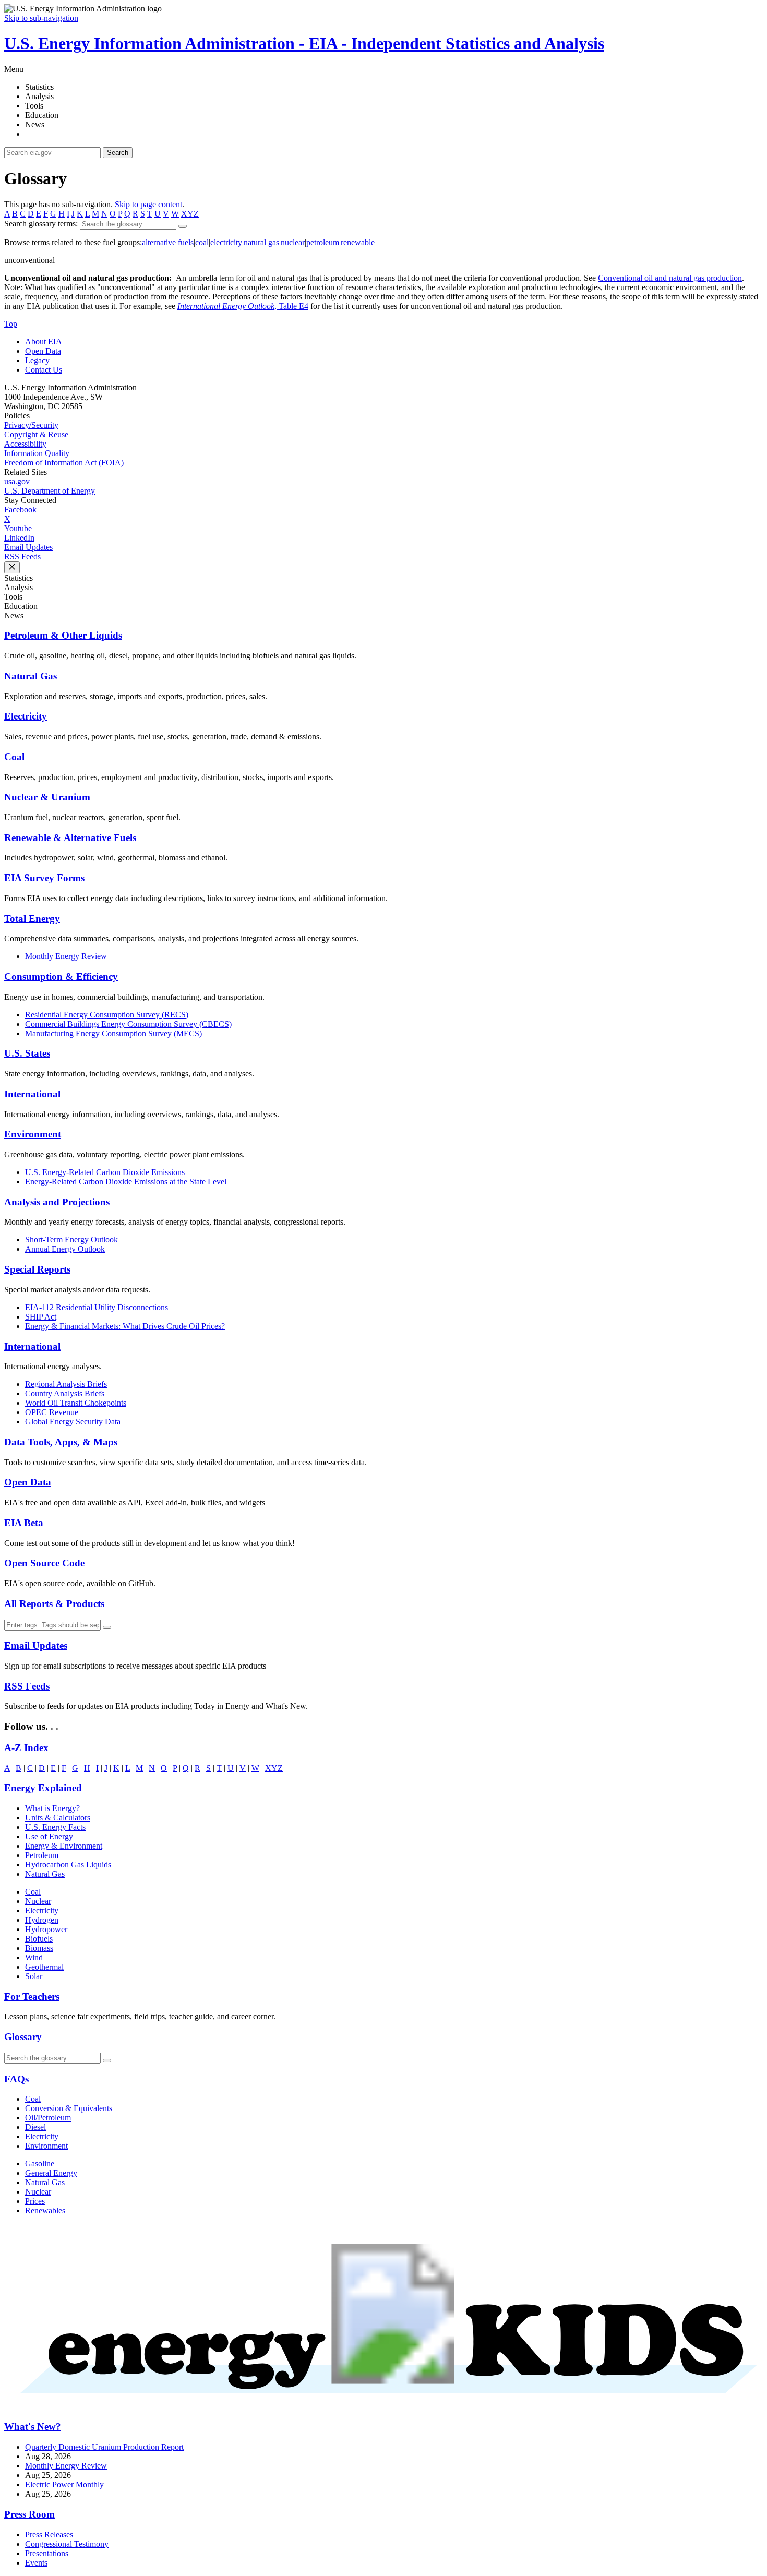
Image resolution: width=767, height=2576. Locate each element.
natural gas (261, 242)
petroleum (323, 242)
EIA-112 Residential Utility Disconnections (97, 1307)
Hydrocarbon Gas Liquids (68, 1865)
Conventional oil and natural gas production (670, 278)
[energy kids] (383, 2407)
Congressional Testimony (67, 2544)
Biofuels (39, 1939)
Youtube (18, 528)
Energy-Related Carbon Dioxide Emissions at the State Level (126, 1182)
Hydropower (46, 1929)
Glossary (23, 2037)
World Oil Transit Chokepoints (76, 1403)
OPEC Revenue (52, 1412)
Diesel (35, 2127)
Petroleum (42, 1855)
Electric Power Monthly (64, 2484)
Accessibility (25, 444)
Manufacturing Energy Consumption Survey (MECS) (113, 1033)
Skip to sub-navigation (41, 18)
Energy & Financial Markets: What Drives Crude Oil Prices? (125, 1326)
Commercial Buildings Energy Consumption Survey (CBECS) (128, 1024)
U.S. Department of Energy (50, 491)
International (32, 1094)
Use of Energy (49, 1836)
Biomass (39, 1948)
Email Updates (28, 547)
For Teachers (32, 1997)
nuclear (293, 242)
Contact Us (44, 370)
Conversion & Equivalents (69, 2108)
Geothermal (44, 1967)
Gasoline (40, 2164)
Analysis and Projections (57, 1202)
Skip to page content (148, 204)
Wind (34, 1957)
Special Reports (37, 1269)
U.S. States (27, 1053)
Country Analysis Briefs (65, 1393)
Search (118, 153)
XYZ (190, 214)
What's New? (33, 2427)
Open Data (43, 351)
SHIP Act (41, 1317)
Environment (33, 1134)
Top (11, 324)
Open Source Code (44, 1563)
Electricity (26, 716)
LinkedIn (19, 538)
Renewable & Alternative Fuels (70, 838)
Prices (35, 2201)
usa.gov (17, 481)
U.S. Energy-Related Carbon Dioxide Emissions (105, 1172)
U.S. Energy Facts (55, 1827)
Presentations (47, 2553)
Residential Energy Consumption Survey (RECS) (107, 1015)
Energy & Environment (64, 1846)
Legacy (37, 360)
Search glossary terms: (41, 224)
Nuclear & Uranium (47, 797)
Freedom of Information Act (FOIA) (64, 463)
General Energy (51, 2173)
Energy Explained (43, 1788)
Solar (34, 1976)
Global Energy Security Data (73, 1422)
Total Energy (32, 919)
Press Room (29, 2514)
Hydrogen (42, 1920)
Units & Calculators (58, 1818)
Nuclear (38, 1901)
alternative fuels (168, 242)
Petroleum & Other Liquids (63, 635)
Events (36, 2563)
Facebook (20, 510)
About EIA (44, 342)
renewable (358, 242)
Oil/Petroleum (48, 2118)
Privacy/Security (31, 425)
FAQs (16, 2079)
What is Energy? (52, 1808)
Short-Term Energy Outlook (71, 1239)
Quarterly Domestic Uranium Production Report (104, 2447)
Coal (14, 757)
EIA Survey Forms (44, 878)
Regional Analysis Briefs (66, 1384)
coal (202, 242)
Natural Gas (31, 676)
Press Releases (49, 2535)
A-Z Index (26, 1748)
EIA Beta (24, 1523)
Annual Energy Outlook (65, 1249)
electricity (226, 242)
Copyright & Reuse (36, 434)
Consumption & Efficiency (61, 977)
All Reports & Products (54, 1604)
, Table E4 (243, 306)
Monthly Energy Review (66, 956)
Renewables (45, 2210)
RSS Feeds (22, 556)
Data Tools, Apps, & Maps (61, 1442)
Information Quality (37, 453)
